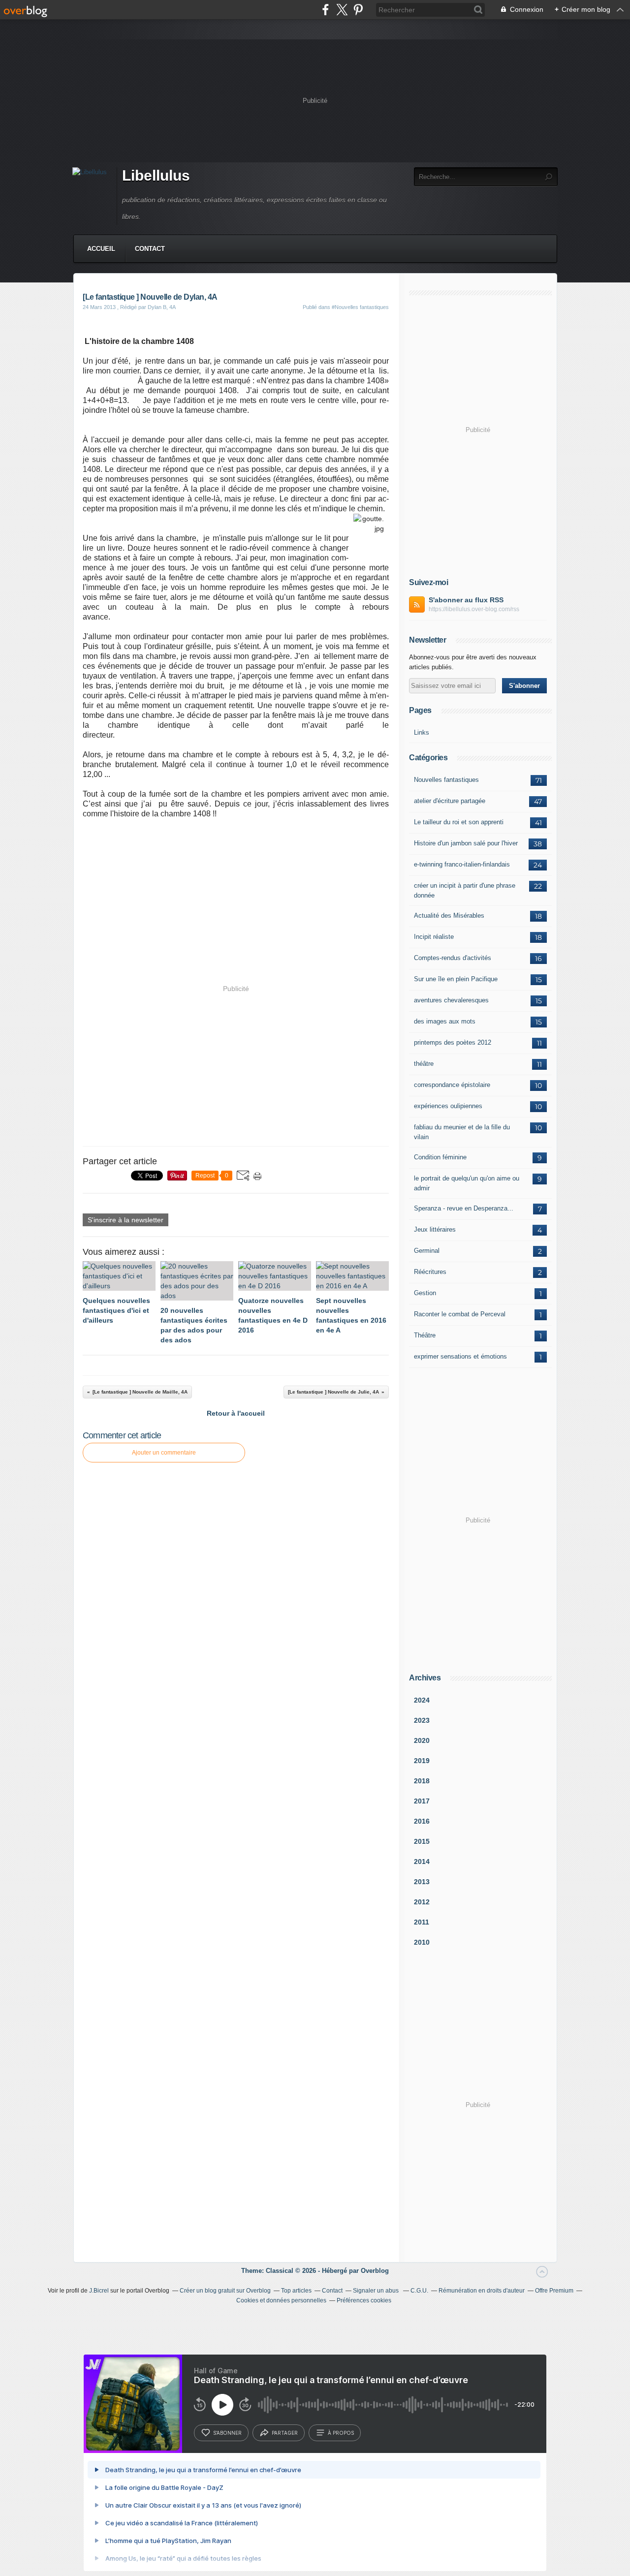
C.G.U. (419, 2291)
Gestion (425, 1293)
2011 (422, 1922)
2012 (422, 1902)
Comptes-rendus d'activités (453, 958)
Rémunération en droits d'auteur (482, 2291)
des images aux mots (445, 1021)
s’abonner (227, 2433)
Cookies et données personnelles (281, 2300)
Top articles (296, 2291)
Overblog (375, 2271)
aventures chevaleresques (451, 1000)
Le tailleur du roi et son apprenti (459, 822)
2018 (422, 1781)
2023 (422, 1720)
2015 (422, 1841)
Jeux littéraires (435, 1229)
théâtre (424, 1064)
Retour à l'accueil (236, 1413)
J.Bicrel (99, 2291)
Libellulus (156, 175)
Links (422, 732)
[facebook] (326, 10)
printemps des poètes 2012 (453, 1042)
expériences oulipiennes (448, 1106)
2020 (422, 1740)
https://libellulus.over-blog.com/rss (474, 609)
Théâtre (425, 1335)
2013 (422, 1882)
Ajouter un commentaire (164, 1453)
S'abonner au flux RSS (466, 600)
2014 (422, 1862)
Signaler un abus (377, 2291)
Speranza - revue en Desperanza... (464, 1208)
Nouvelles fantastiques (446, 780)
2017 (422, 1801)
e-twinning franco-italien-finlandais (462, 864)
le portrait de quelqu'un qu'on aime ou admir (467, 1183)
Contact (150, 249)
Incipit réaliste (434, 937)
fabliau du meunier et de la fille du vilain (462, 1132)
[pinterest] (358, 10)
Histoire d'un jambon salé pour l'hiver (466, 843)
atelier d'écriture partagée (450, 801)
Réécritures (430, 1272)
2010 (422, 1942)
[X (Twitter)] (342, 10)
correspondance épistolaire (452, 1085)
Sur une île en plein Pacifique (456, 979)
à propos (341, 2433)
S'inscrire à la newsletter (126, 1220)
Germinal (427, 1251)
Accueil (101, 249)
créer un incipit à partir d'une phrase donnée (465, 890)
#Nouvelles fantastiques (360, 307)
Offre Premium (554, 2291)
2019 (422, 1761)
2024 (422, 1700)
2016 (422, 1821)
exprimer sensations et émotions (460, 1356)
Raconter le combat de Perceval (460, 1314)
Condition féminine (440, 1157)
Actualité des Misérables (449, 916)
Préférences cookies (364, 2300)
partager (285, 2433)
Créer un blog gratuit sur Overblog (225, 2291)
